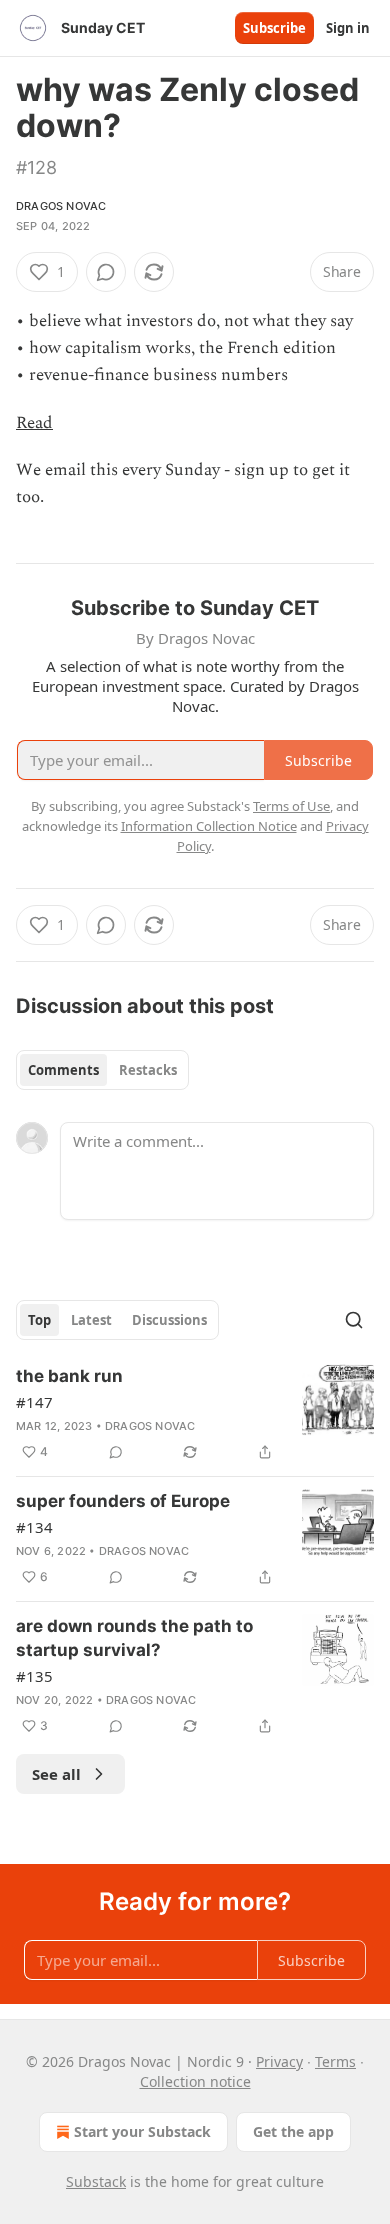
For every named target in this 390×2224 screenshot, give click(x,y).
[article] (195, 1414)
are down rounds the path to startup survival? (134, 1638)
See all (56, 1774)
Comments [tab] (63, 1070)
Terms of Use (291, 806)
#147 (34, 1402)
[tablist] (102, 1070)
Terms (335, 2061)
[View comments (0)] (106, 272)
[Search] (354, 1320)
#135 (34, 1676)
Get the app (293, 2131)
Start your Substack (142, 2131)
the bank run (69, 1376)
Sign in (348, 28)
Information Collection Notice (209, 826)
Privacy (279, 2061)
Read (34, 423)
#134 (34, 1527)
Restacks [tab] (148, 1070)
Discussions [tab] (169, 1320)
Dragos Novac (61, 206)
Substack (96, 2181)
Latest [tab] (91, 1320)
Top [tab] (39, 1320)
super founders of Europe (123, 1501)
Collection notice (195, 2081)
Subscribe (274, 28)
